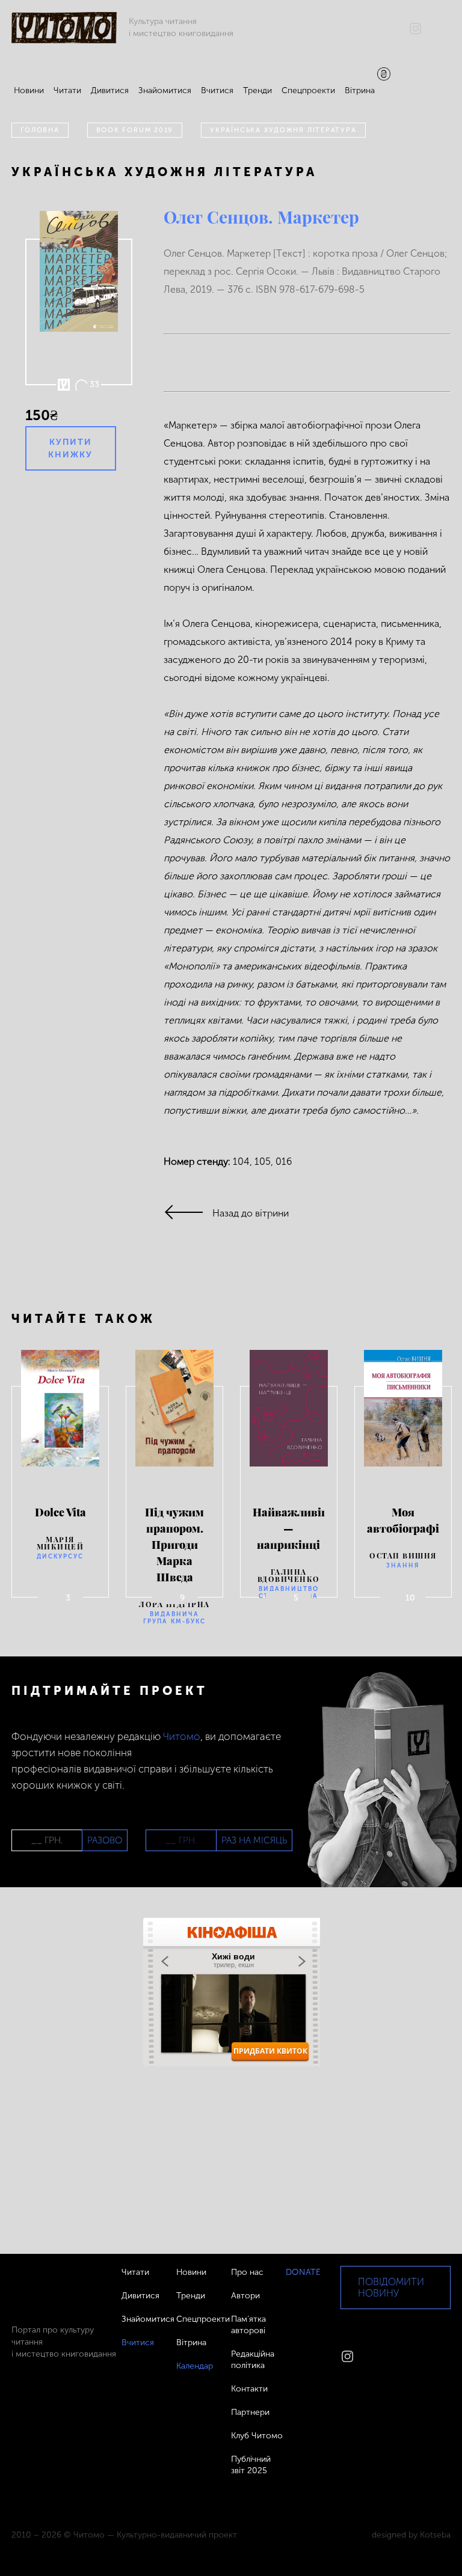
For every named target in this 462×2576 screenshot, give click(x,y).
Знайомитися (165, 90)
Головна (40, 130)
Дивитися (110, 90)
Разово (105, 1840)
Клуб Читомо (257, 2436)
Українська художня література (283, 130)
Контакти (249, 2389)
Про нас (247, 2272)
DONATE (303, 2272)
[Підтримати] (384, 75)
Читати (67, 90)
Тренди (257, 90)
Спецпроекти (308, 90)
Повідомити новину (391, 2288)
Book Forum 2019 (135, 130)
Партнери (250, 2412)
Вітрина (360, 90)
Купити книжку (70, 448)
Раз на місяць (254, 1840)
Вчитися (217, 90)
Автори (245, 2296)
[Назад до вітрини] (188, 1213)
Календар (195, 2366)
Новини (29, 90)
